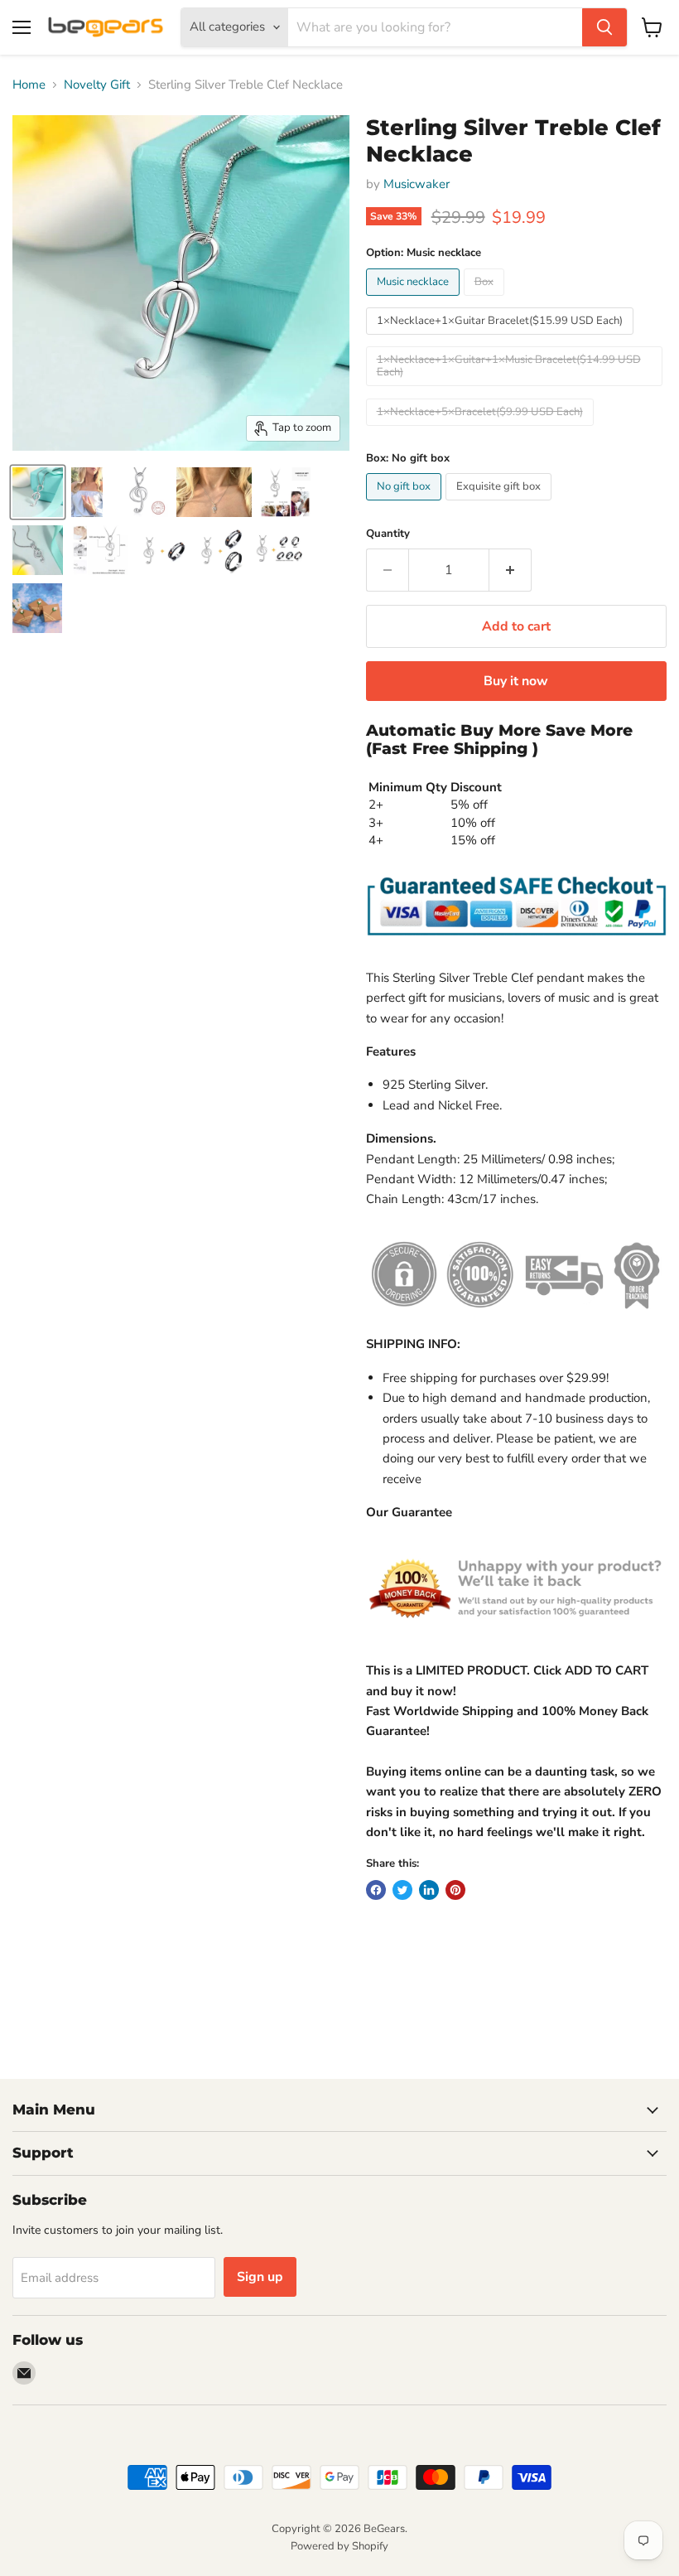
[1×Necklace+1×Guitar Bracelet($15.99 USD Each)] (502, 339)
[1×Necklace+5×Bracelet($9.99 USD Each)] (482, 430)
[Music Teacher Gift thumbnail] (140, 492)
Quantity (388, 534)
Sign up (260, 2277)
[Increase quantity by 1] (510, 570)
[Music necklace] (415, 300)
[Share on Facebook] (376, 1890)
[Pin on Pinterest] (455, 1890)
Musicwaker (417, 184)
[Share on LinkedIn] (429, 1890)
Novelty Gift (97, 85)
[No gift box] (406, 505)
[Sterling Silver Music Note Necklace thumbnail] (38, 492)
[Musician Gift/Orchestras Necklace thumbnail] (285, 492)
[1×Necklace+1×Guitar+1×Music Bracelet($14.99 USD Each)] (516, 390)
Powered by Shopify (339, 2546)
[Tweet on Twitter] (402, 1890)
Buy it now (516, 681)
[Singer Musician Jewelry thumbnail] (214, 492)
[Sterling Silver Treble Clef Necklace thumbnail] (87, 492)
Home (29, 85)
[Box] (486, 300)
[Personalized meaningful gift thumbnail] (100, 550)
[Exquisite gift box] (501, 505)
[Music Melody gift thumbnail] (38, 550)
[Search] (604, 27)
